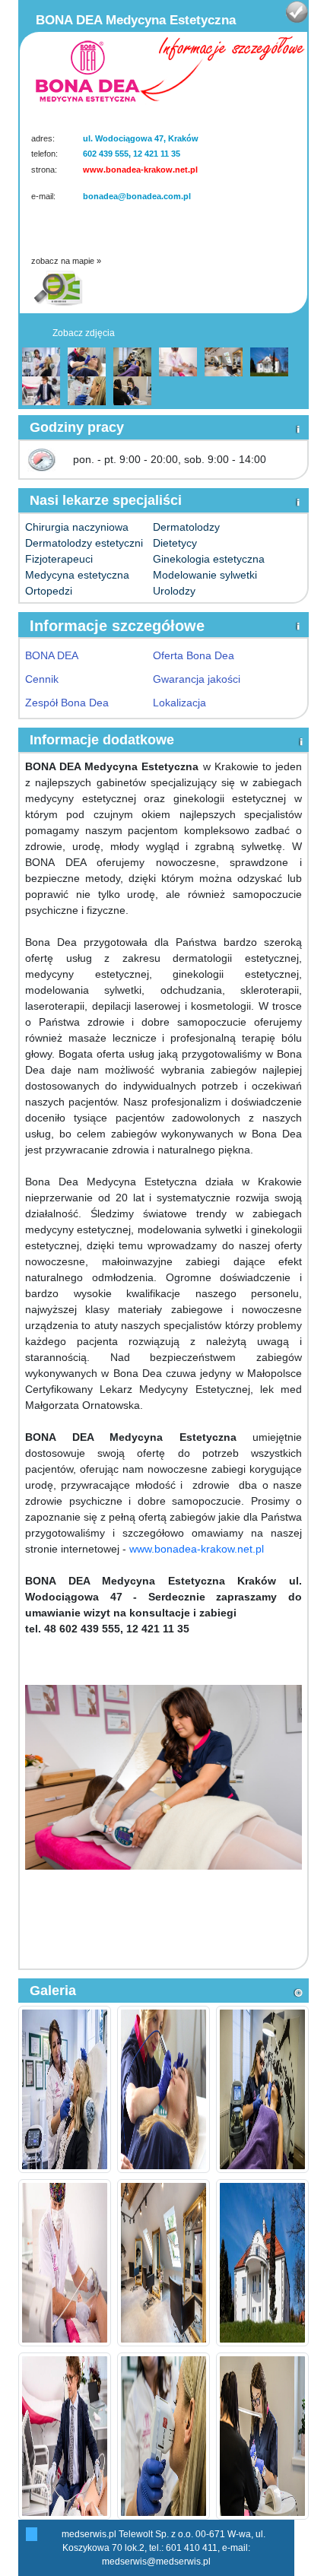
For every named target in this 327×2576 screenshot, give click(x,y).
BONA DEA (52, 655)
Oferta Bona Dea (194, 655)
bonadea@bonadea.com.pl (137, 196)
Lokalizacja (179, 703)
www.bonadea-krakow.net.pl (140, 170)
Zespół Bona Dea (67, 703)
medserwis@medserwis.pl (156, 2562)
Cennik (42, 679)
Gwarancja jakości (197, 679)
